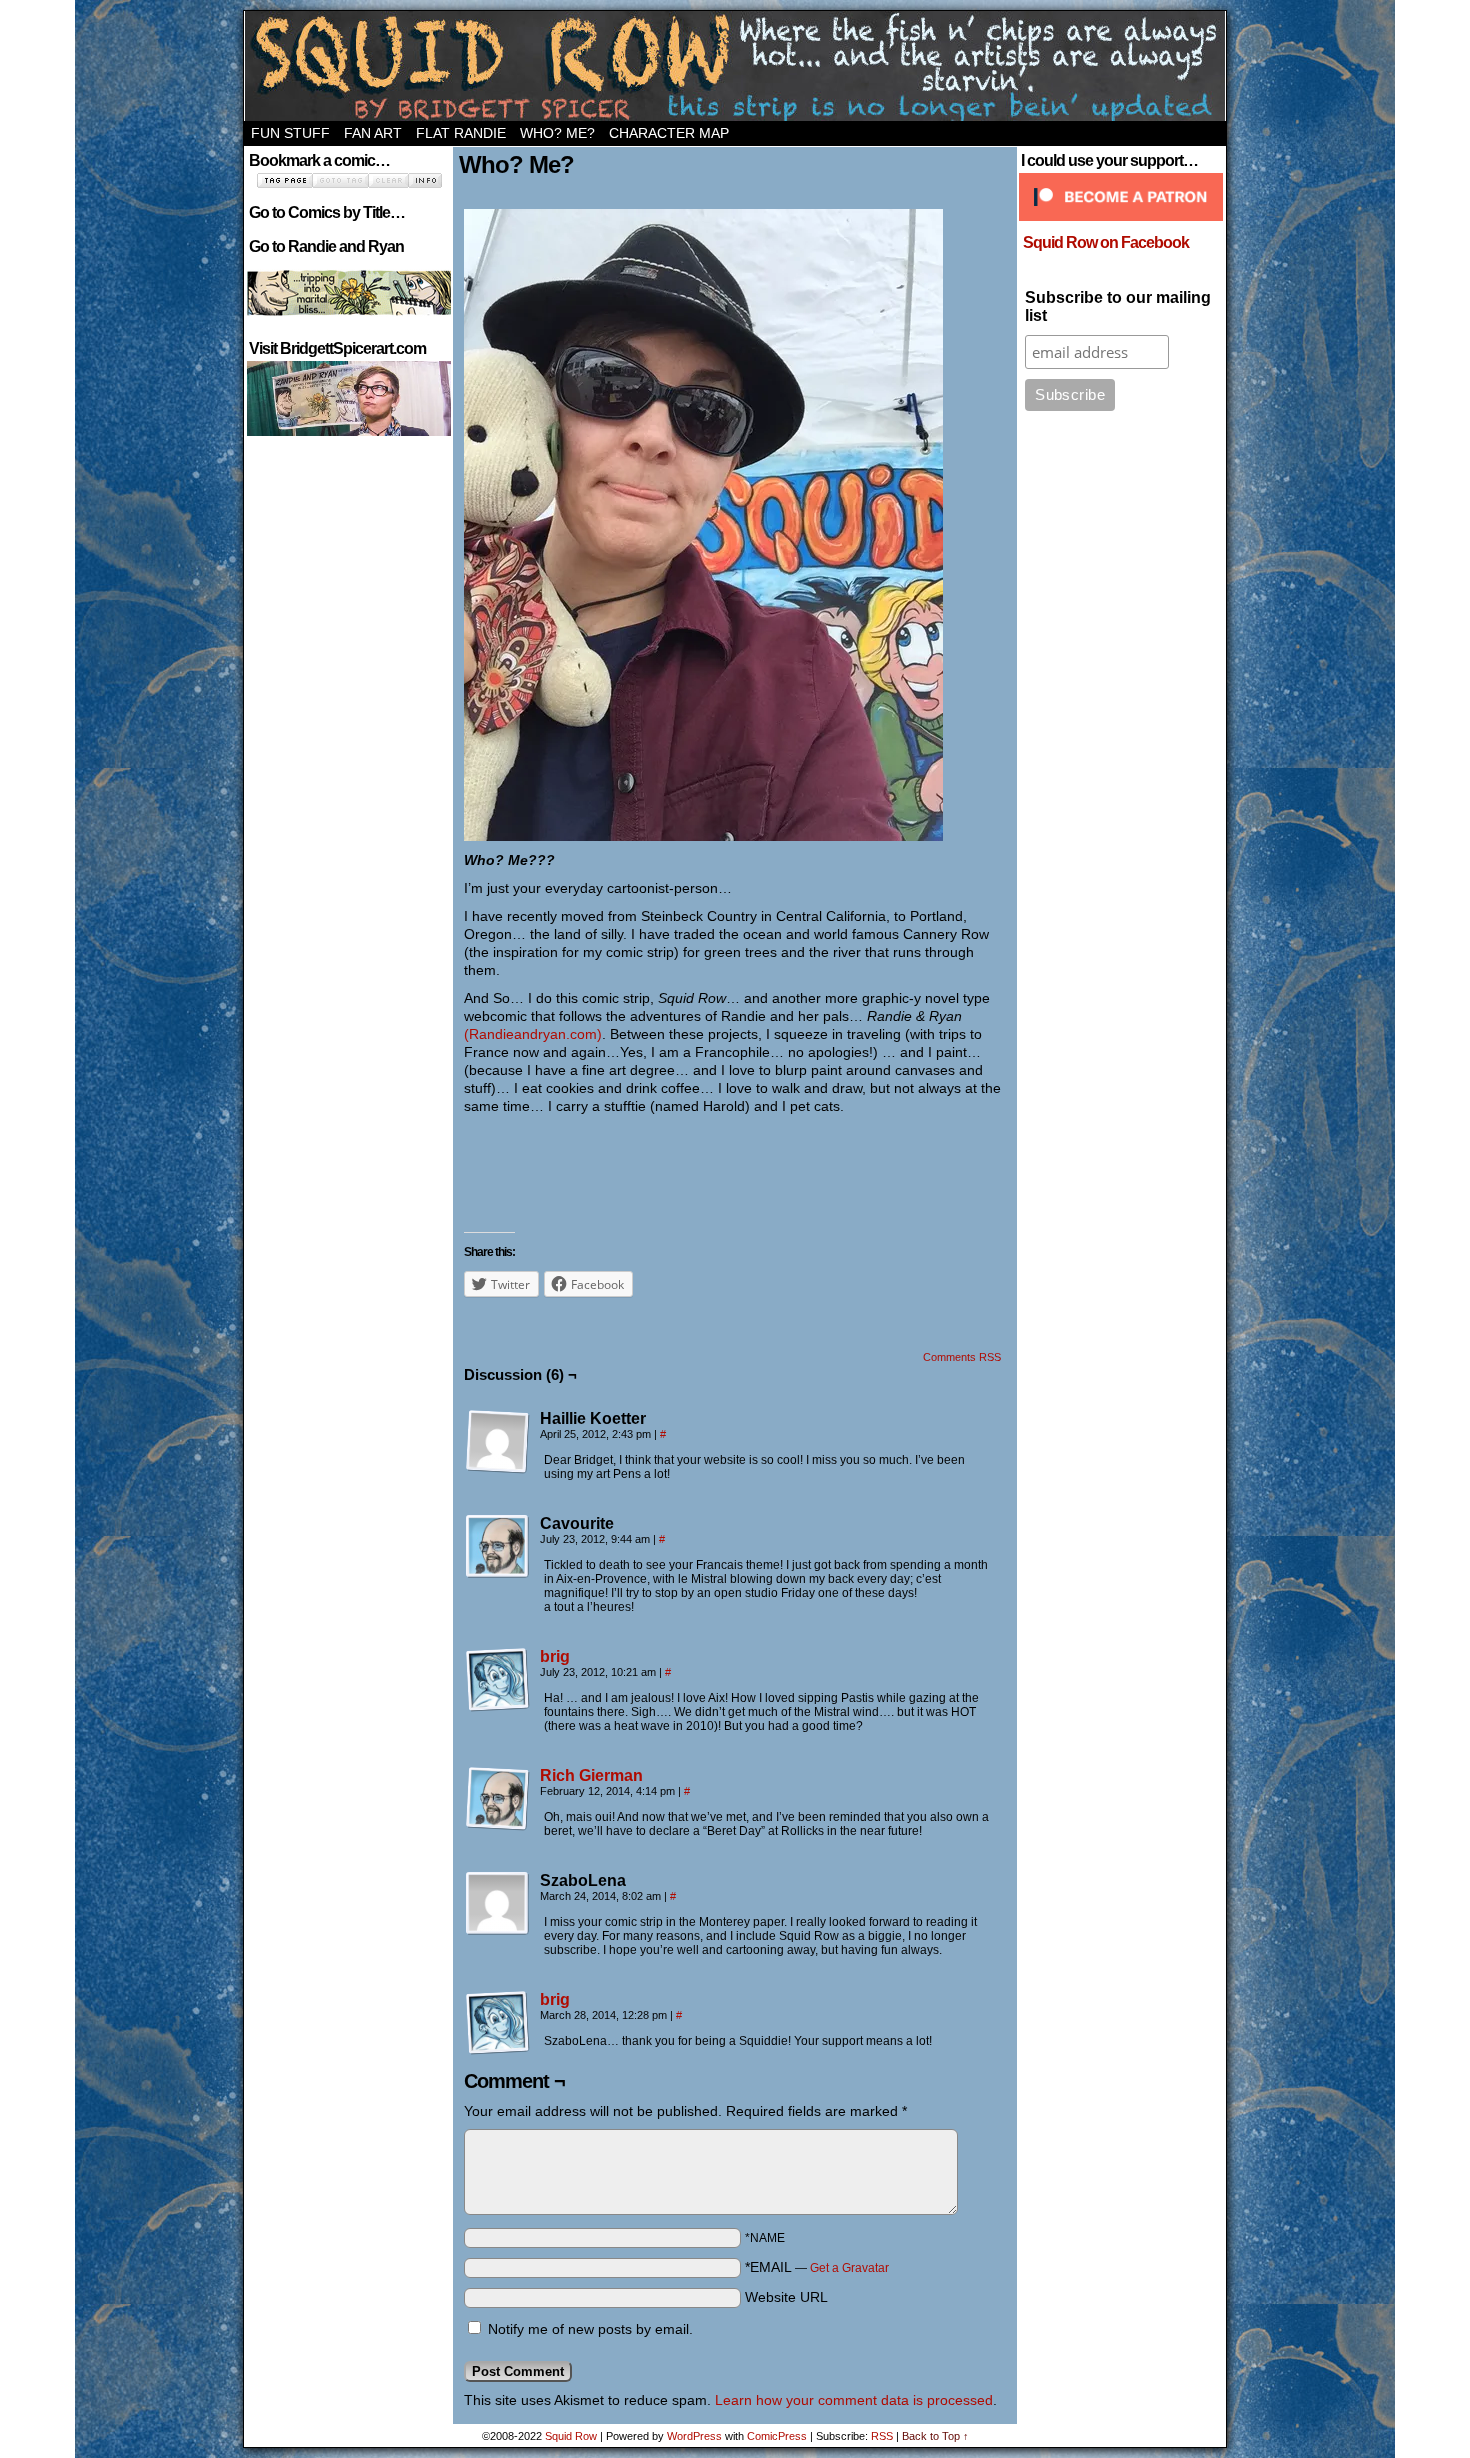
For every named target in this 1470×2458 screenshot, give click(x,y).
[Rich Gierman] (498, 1826)
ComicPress (777, 2436)
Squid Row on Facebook (1106, 242)
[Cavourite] (498, 1547)
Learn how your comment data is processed (854, 2400)
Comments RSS (962, 1357)
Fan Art (373, 133)
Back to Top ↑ (935, 2436)
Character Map (669, 133)
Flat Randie (461, 133)
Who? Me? (557, 133)
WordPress (694, 2436)
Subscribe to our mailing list (1118, 306)
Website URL (786, 2297)
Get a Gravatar (849, 2268)
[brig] (498, 1707)
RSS (882, 2436)
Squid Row (735, 66)
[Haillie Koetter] (498, 1442)
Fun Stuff (290, 133)
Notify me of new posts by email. (590, 2329)
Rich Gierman (591, 1775)
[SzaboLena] (498, 1904)
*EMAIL (817, 2267)
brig (555, 1656)
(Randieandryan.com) (533, 1034)
